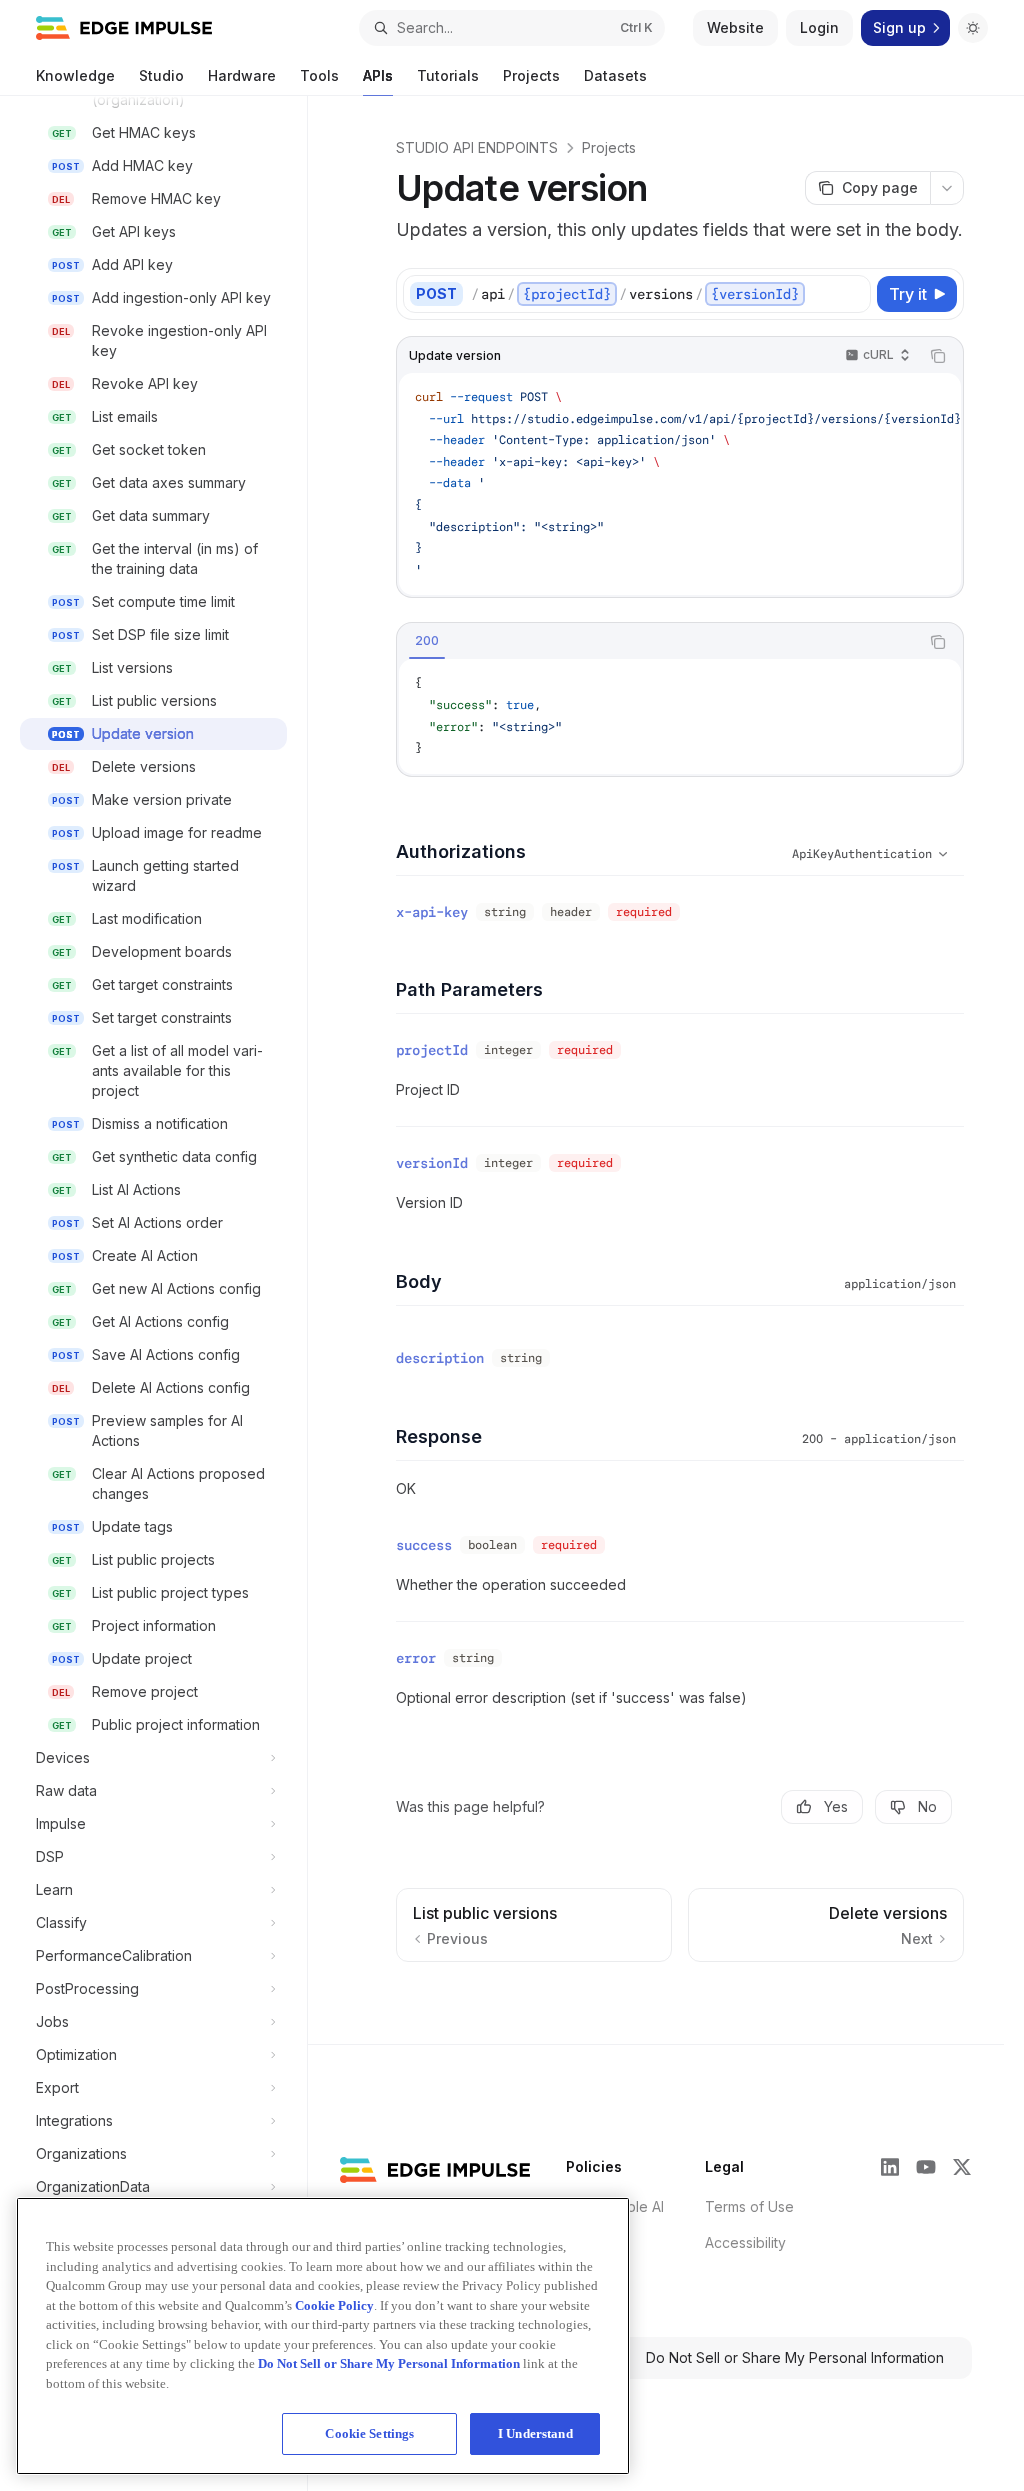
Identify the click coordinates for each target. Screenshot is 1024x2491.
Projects (531, 75)
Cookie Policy (334, 2305)
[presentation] (163, 1293)
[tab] (427, 641)
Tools (319, 75)
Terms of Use (749, 2206)
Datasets (615, 75)
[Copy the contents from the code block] (938, 356)
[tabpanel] (680, 716)
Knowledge (75, 75)
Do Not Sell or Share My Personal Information (795, 2357)
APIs (378, 75)
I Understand (535, 2433)
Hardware (242, 75)
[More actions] (947, 188)
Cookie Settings (369, 2433)
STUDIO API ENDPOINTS (477, 147)
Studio (161, 75)
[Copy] (852, 294)
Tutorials (448, 75)
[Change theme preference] (973, 28)
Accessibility (745, 2242)
